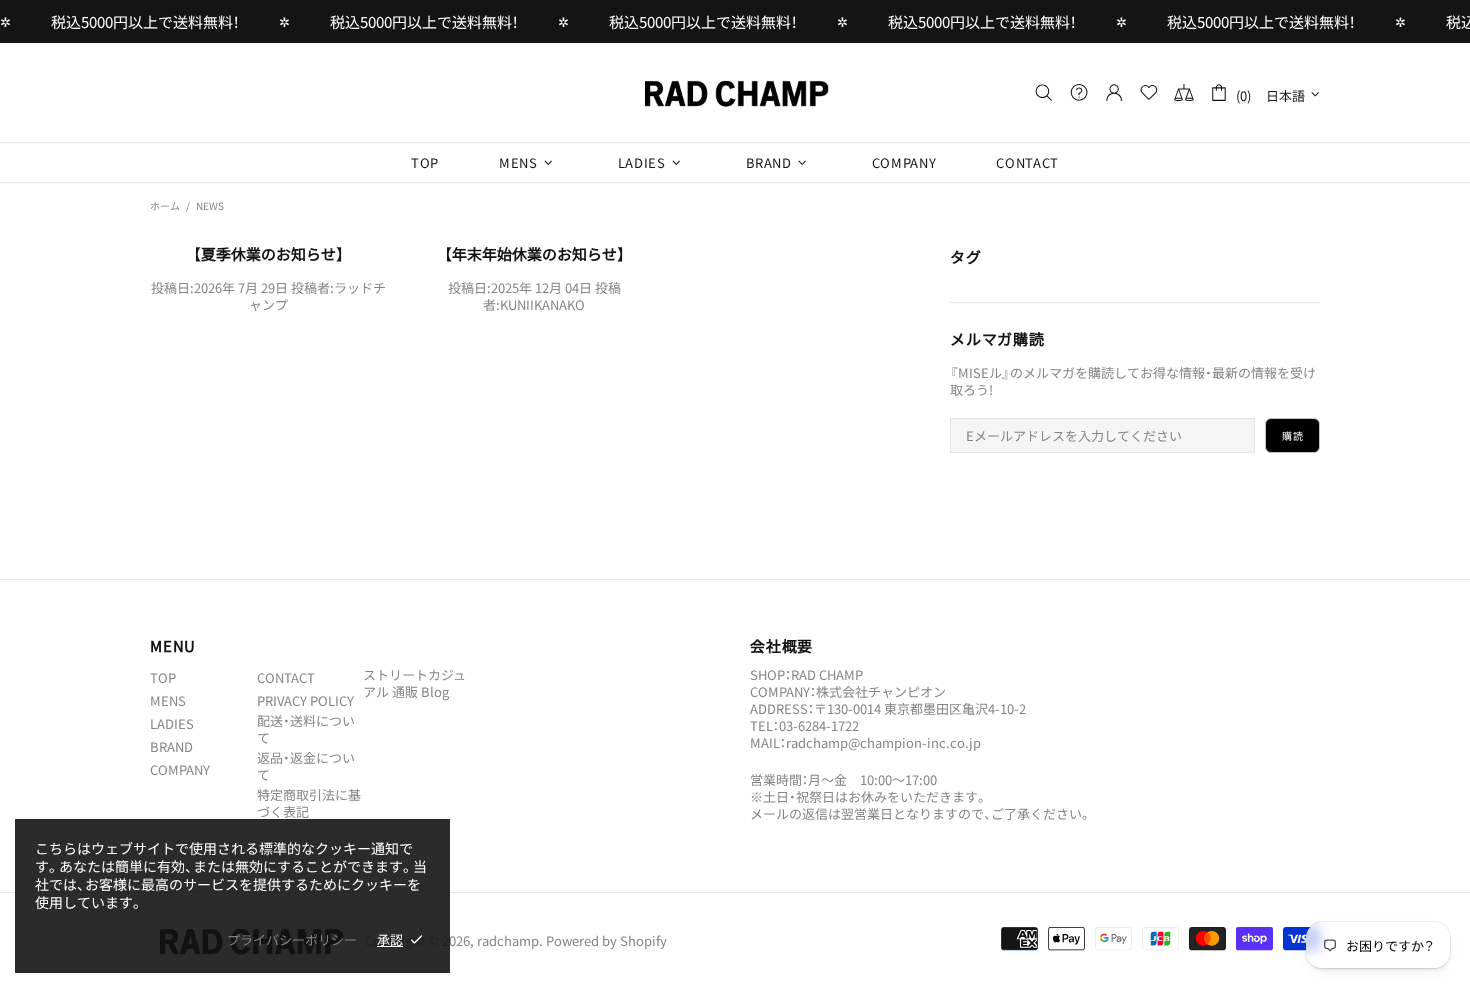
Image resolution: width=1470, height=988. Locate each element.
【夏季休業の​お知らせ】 (268, 254)
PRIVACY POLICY (305, 700)
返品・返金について (306, 766)
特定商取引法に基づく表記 (309, 803)
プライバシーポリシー (292, 939)
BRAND (171, 746)
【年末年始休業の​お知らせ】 (534, 254)
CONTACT (286, 677)
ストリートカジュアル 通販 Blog (414, 683)
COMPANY (180, 769)
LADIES (172, 723)
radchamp (735, 92)
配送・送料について (306, 729)
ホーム (165, 205)
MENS (168, 700)
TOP (163, 677)
